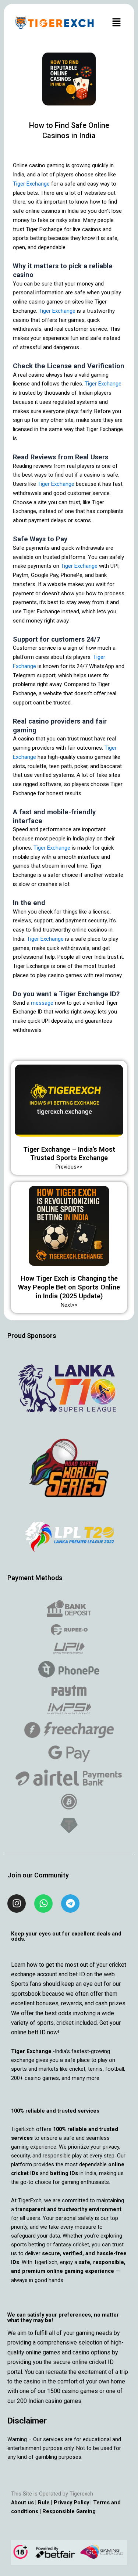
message (42, 1003)
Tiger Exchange (31, 184)
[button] (116, 23)
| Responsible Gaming (67, 2511)
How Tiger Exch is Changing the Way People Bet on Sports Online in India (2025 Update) (69, 1287)
